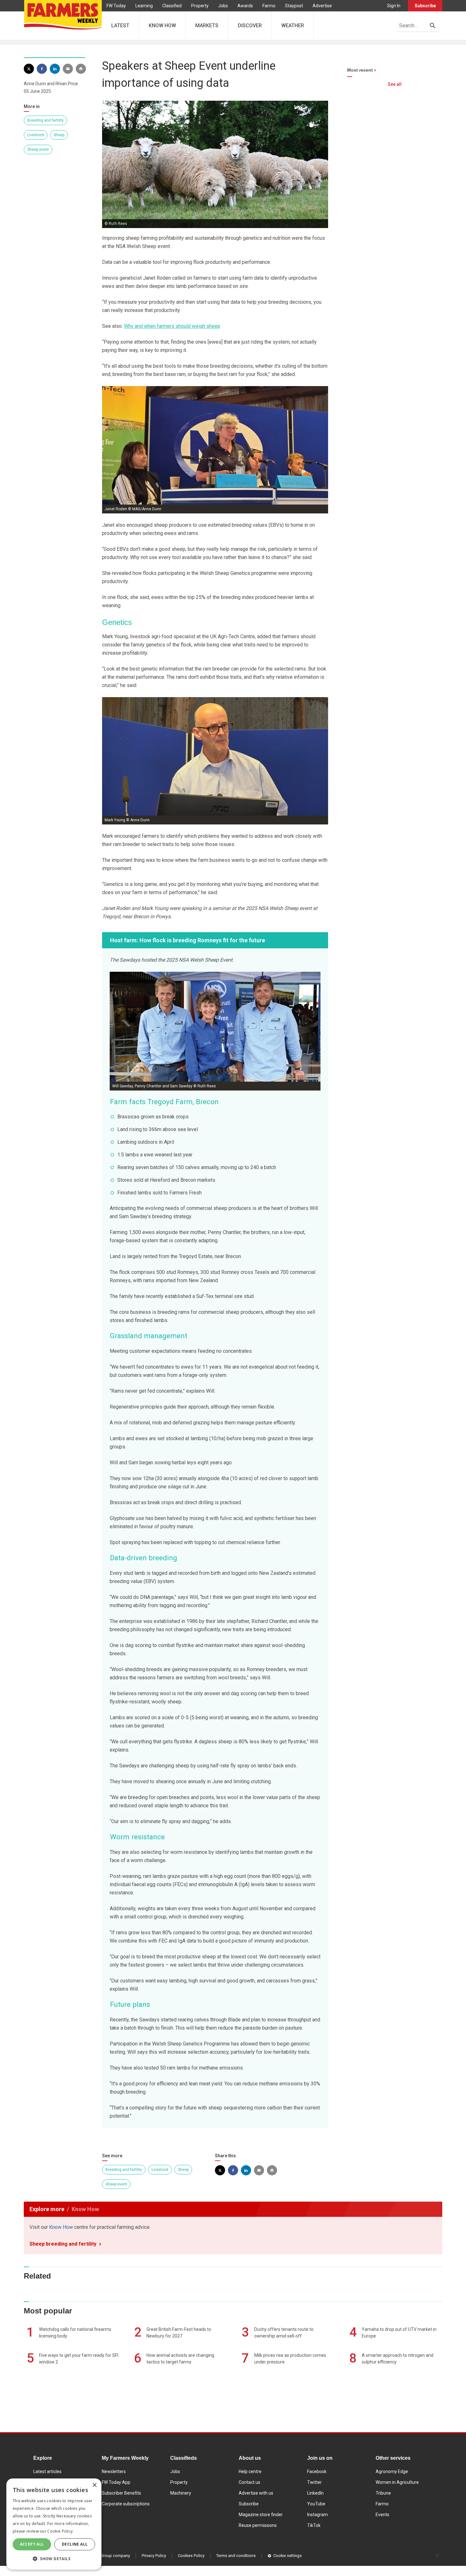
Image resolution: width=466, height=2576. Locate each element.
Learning (144, 6)
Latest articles (47, 2471)
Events (382, 2515)
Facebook (317, 2471)
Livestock (36, 135)
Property (200, 6)
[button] (54, 2559)
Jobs (223, 6)
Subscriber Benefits (121, 2493)
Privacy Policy (154, 2556)
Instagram (317, 2515)
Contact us (249, 2482)
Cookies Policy (191, 2556)
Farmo (269, 6)
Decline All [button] (75, 2544)
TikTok (314, 2525)
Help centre (250, 2471)
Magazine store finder (261, 2515)
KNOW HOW (162, 25)
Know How (61, 2227)
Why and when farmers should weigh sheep (172, 326)
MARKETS (207, 25)
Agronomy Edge (392, 2471)
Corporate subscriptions (126, 2504)
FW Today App (116, 2482)
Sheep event (38, 149)
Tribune (383, 2493)
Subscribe (425, 6)
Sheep (59, 135)
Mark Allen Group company (105, 2556)
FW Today (116, 6)
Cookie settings (288, 2556)
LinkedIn (315, 2493)
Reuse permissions (258, 2525)
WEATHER (293, 25)
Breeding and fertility (45, 120)
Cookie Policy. (60, 2531)
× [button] (94, 2485)
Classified (172, 6)
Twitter (314, 2482)
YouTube (316, 2504)
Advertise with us (256, 2493)
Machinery (181, 2493)
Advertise (322, 6)
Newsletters (114, 2471)
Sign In (394, 6)
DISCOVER (250, 25)
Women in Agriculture (397, 2482)
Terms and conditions (236, 2556)
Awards (245, 6)
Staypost (294, 6)
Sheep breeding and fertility (63, 2244)
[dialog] (54, 2524)
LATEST (120, 25)
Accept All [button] (32, 2544)
